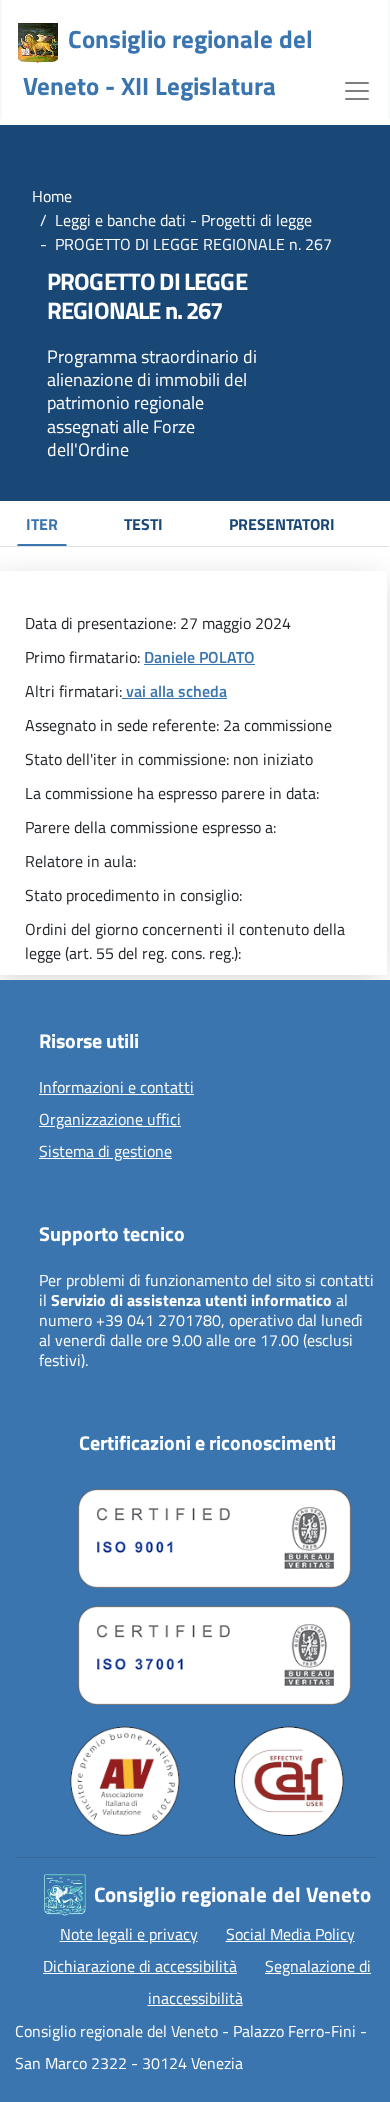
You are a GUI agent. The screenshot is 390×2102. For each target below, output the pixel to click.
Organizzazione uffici (110, 1120)
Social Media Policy (290, 1934)
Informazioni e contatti (116, 1088)
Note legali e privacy (129, 1934)
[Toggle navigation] (357, 89)
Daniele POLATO (199, 657)
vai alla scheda (174, 691)
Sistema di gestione (105, 1152)
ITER (42, 524)
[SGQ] (207, 1533)
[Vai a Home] (38, 43)
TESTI (143, 524)
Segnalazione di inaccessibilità (260, 1982)
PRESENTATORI (282, 524)
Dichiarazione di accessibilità (140, 1966)
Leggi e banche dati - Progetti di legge (183, 220)
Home (52, 196)
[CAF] (289, 1781)
